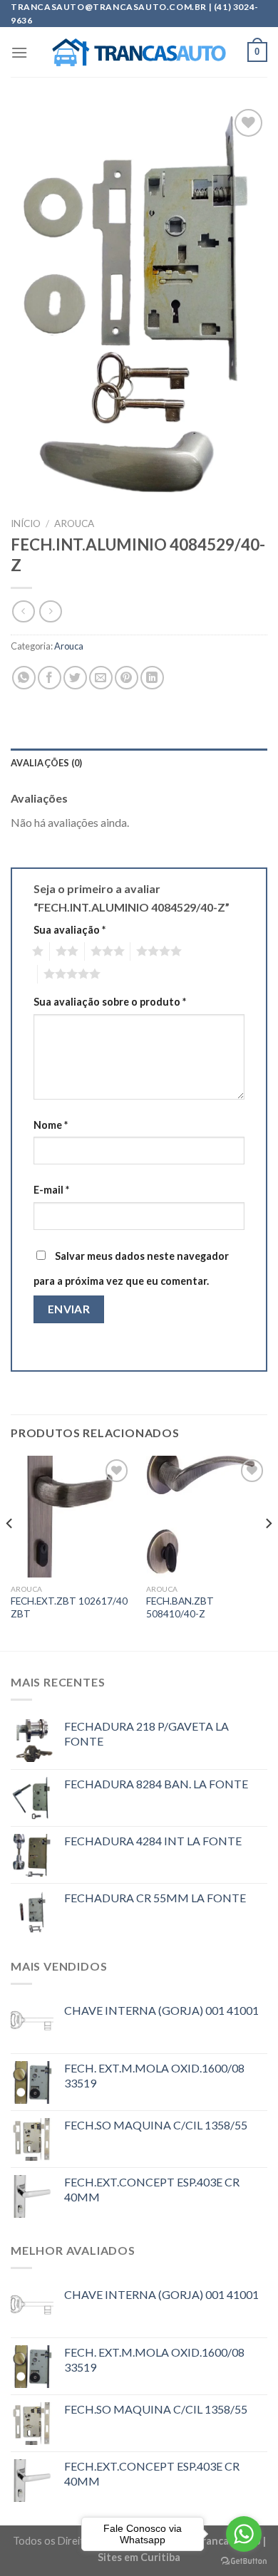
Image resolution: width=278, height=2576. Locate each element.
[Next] (268, 1552)
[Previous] (10, 1552)
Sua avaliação (69, 930)
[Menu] (19, 52)
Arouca (74, 523)
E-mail (51, 1190)
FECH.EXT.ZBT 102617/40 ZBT (69, 1607)
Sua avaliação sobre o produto (110, 1002)
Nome (51, 1125)
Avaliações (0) (47, 763)
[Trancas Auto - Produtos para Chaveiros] (139, 53)
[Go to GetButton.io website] (244, 2561)
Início (26, 523)
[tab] (139, 763)
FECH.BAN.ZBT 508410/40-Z (180, 1607)
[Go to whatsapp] (244, 2534)
